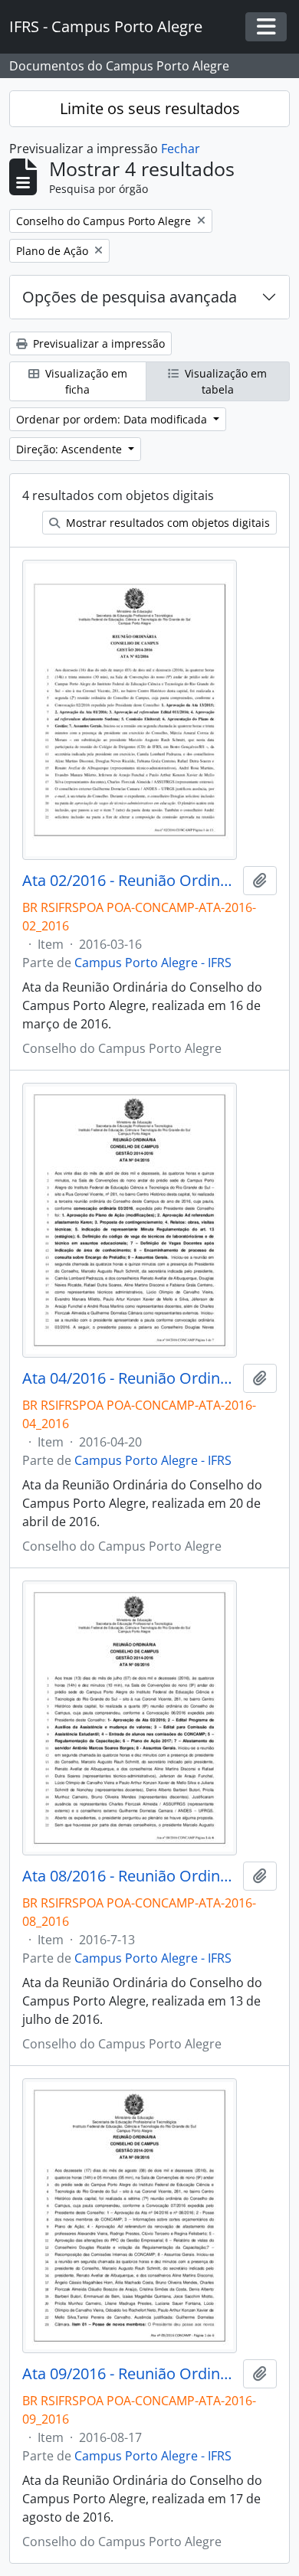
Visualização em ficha (85, 381)
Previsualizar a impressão (97, 343)
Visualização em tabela (224, 381)
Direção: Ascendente (71, 449)
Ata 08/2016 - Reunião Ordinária (130, 1876)
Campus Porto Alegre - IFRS (153, 963)
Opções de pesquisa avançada (130, 297)
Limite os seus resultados (150, 108)
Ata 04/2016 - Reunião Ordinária (130, 1378)
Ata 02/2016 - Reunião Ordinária (130, 881)
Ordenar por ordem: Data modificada (113, 419)
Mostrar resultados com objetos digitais (166, 523)
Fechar (181, 149)
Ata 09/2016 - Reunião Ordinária (130, 2374)
